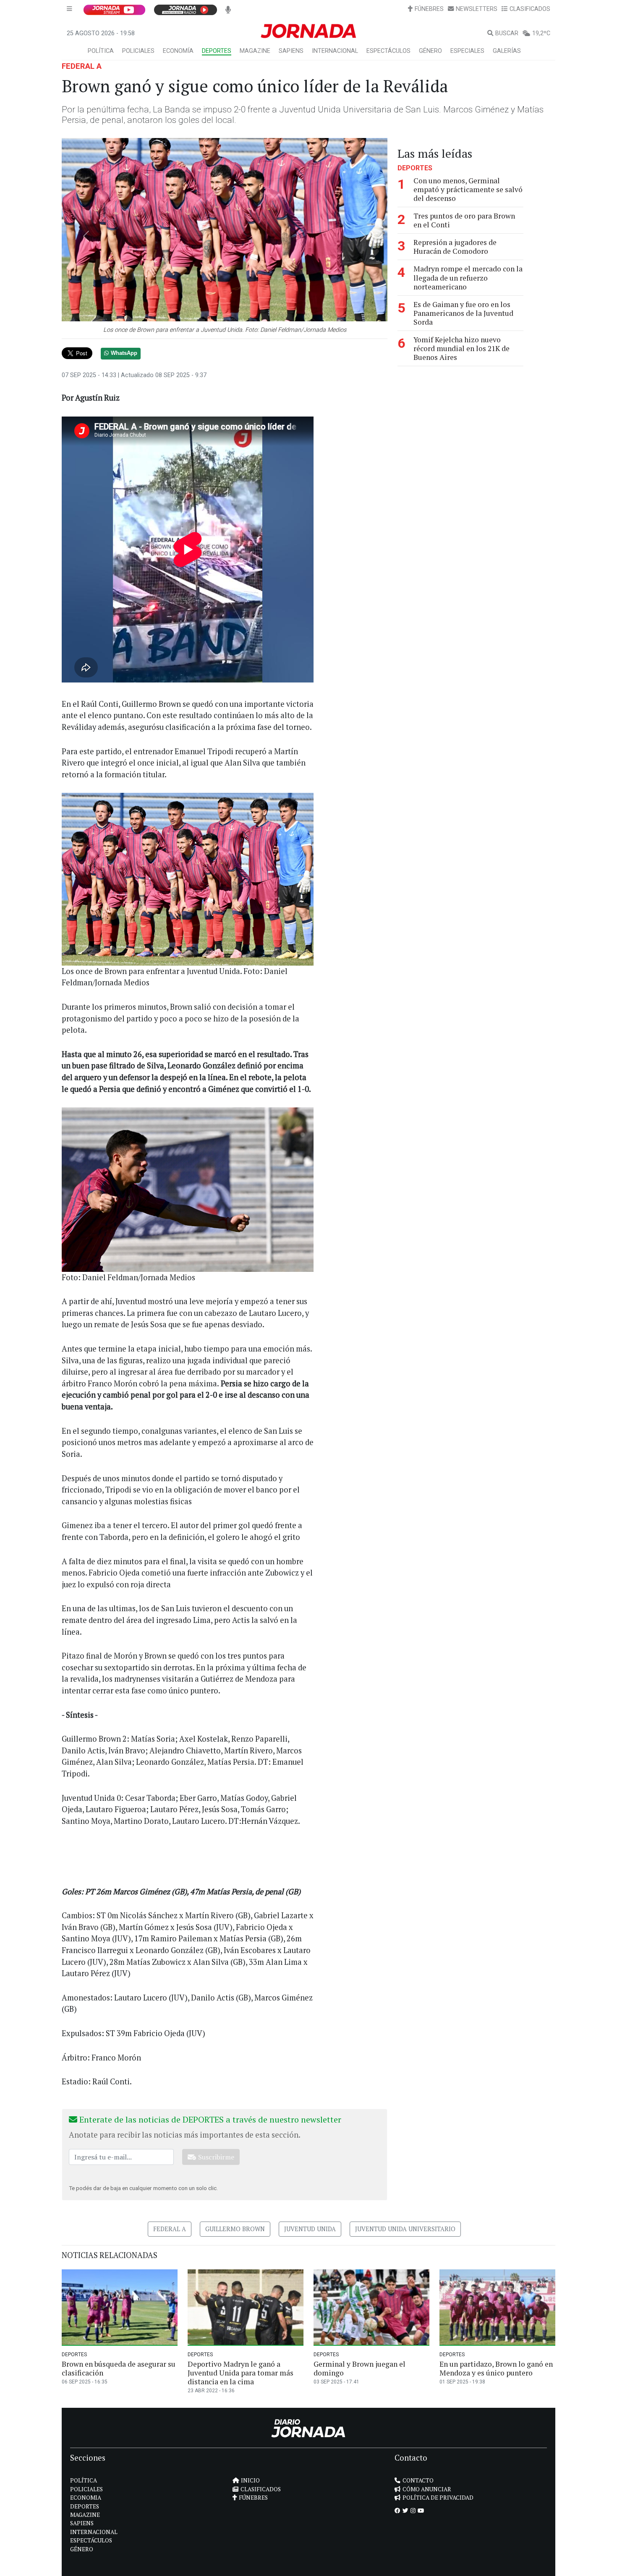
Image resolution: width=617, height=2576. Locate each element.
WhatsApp (124, 353)
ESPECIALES (467, 51)
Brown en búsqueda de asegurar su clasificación (119, 2368)
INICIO (250, 2480)
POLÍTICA (101, 51)
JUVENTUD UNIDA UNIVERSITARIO (405, 2229)
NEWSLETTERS (477, 9)
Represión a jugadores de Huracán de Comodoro (455, 247)
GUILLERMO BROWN (235, 2229)
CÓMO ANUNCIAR (427, 2489)
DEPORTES (217, 51)
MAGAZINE (255, 51)
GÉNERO (430, 51)
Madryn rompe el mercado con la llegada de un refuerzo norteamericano (468, 277)
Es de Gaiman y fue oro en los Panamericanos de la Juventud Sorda (463, 313)
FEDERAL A (82, 66)
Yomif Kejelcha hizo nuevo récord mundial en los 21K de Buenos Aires (461, 348)
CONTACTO (418, 2480)
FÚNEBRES (429, 9)
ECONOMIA (86, 2498)
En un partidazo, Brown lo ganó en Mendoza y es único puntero (496, 2368)
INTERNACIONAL (335, 51)
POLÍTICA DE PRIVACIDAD (438, 2498)
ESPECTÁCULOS (388, 51)
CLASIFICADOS (530, 9)
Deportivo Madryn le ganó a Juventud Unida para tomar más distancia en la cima (241, 2373)
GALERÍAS (507, 51)
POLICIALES (138, 51)
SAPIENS (291, 51)
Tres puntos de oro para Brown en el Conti (464, 220)
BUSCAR (507, 33)
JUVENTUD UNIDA (310, 2229)
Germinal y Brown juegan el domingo (359, 2368)
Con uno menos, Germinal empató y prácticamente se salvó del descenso (468, 189)
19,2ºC (541, 33)
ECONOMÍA (178, 51)
